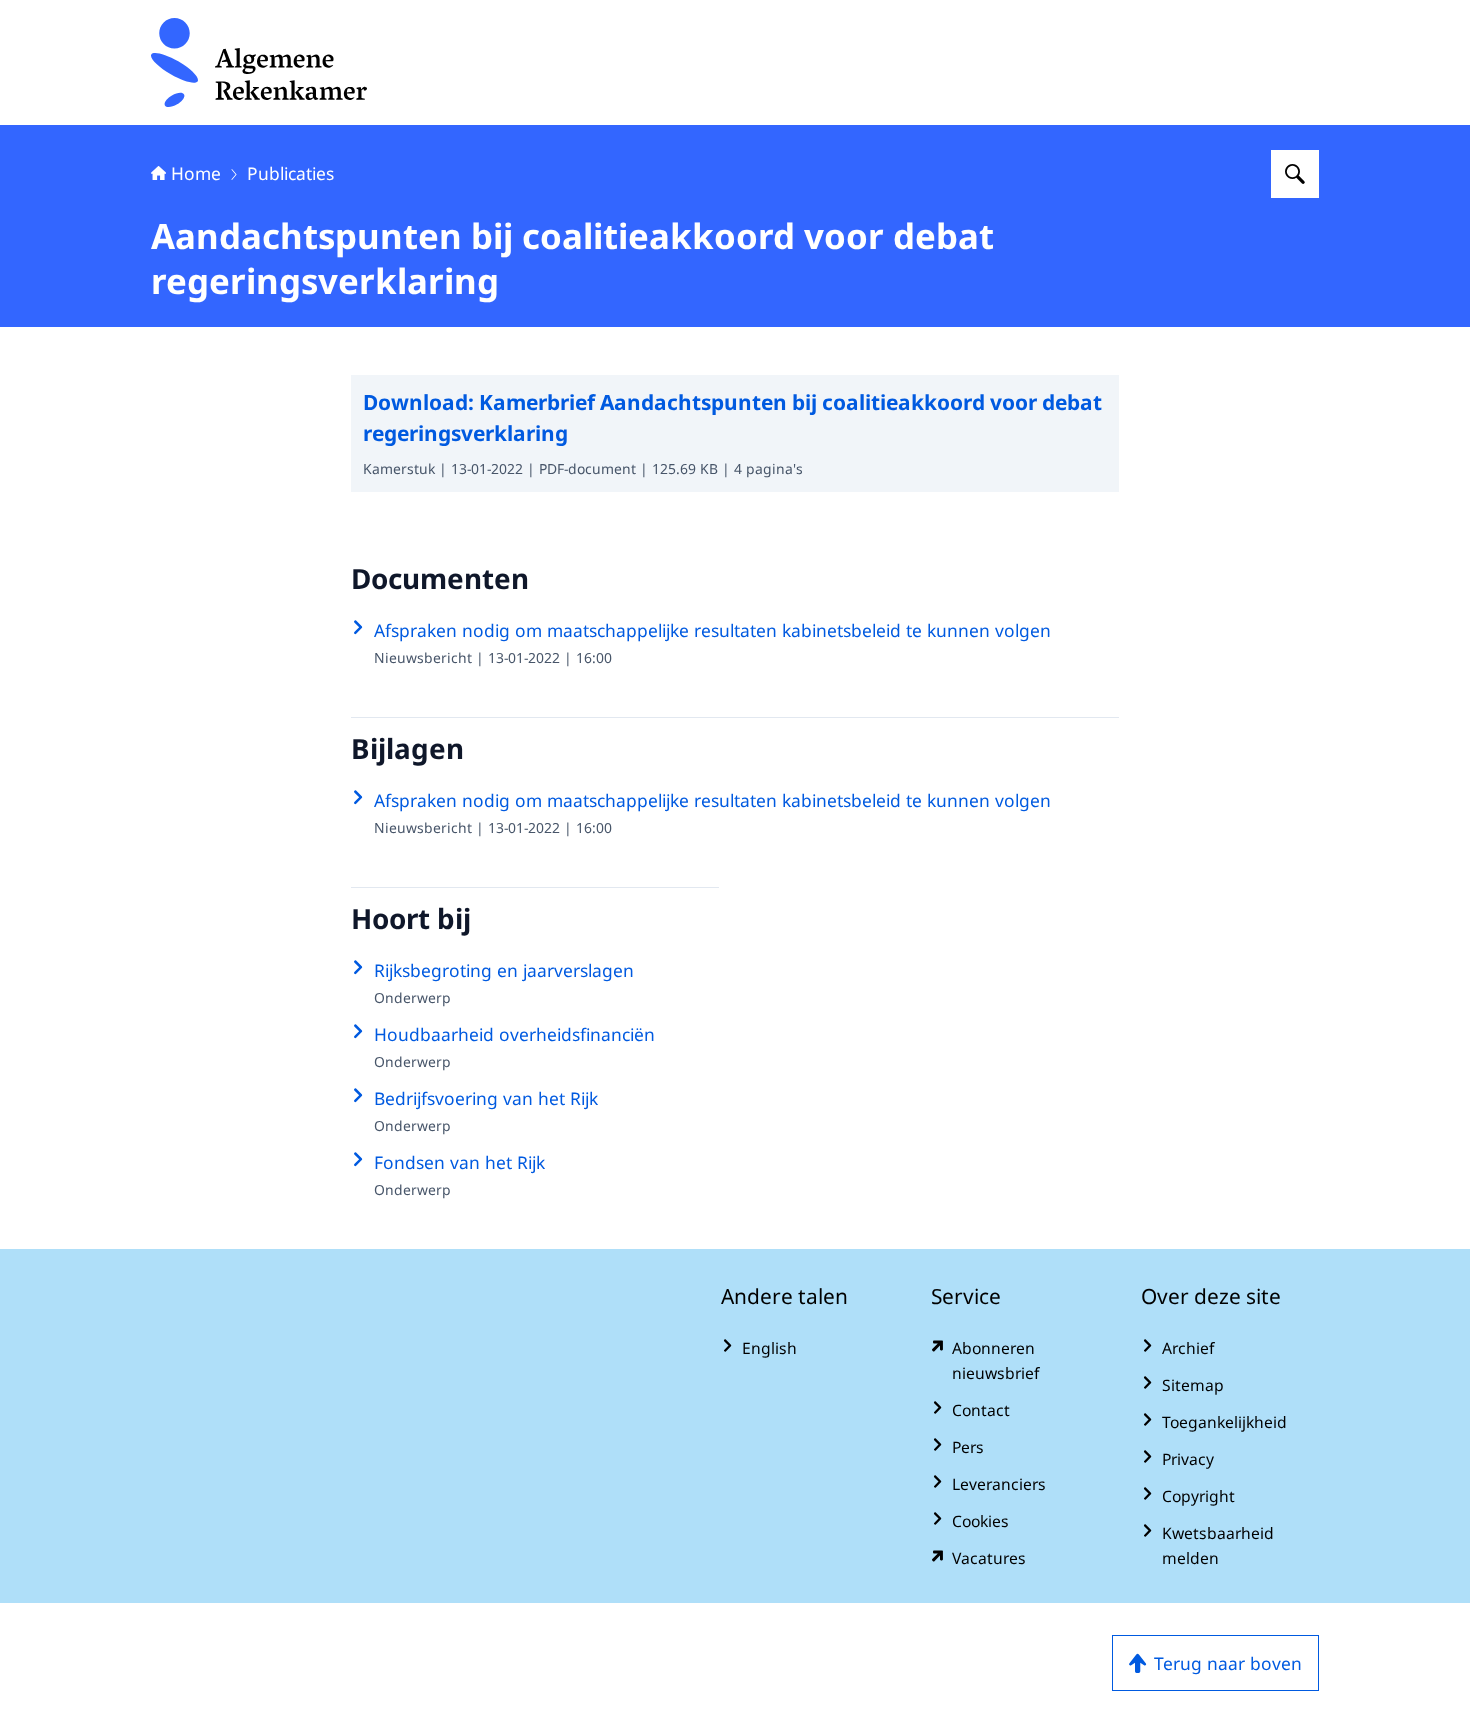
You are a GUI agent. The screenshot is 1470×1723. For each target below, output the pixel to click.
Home (196, 173)
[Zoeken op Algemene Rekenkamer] (1295, 174)
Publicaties (290, 173)
